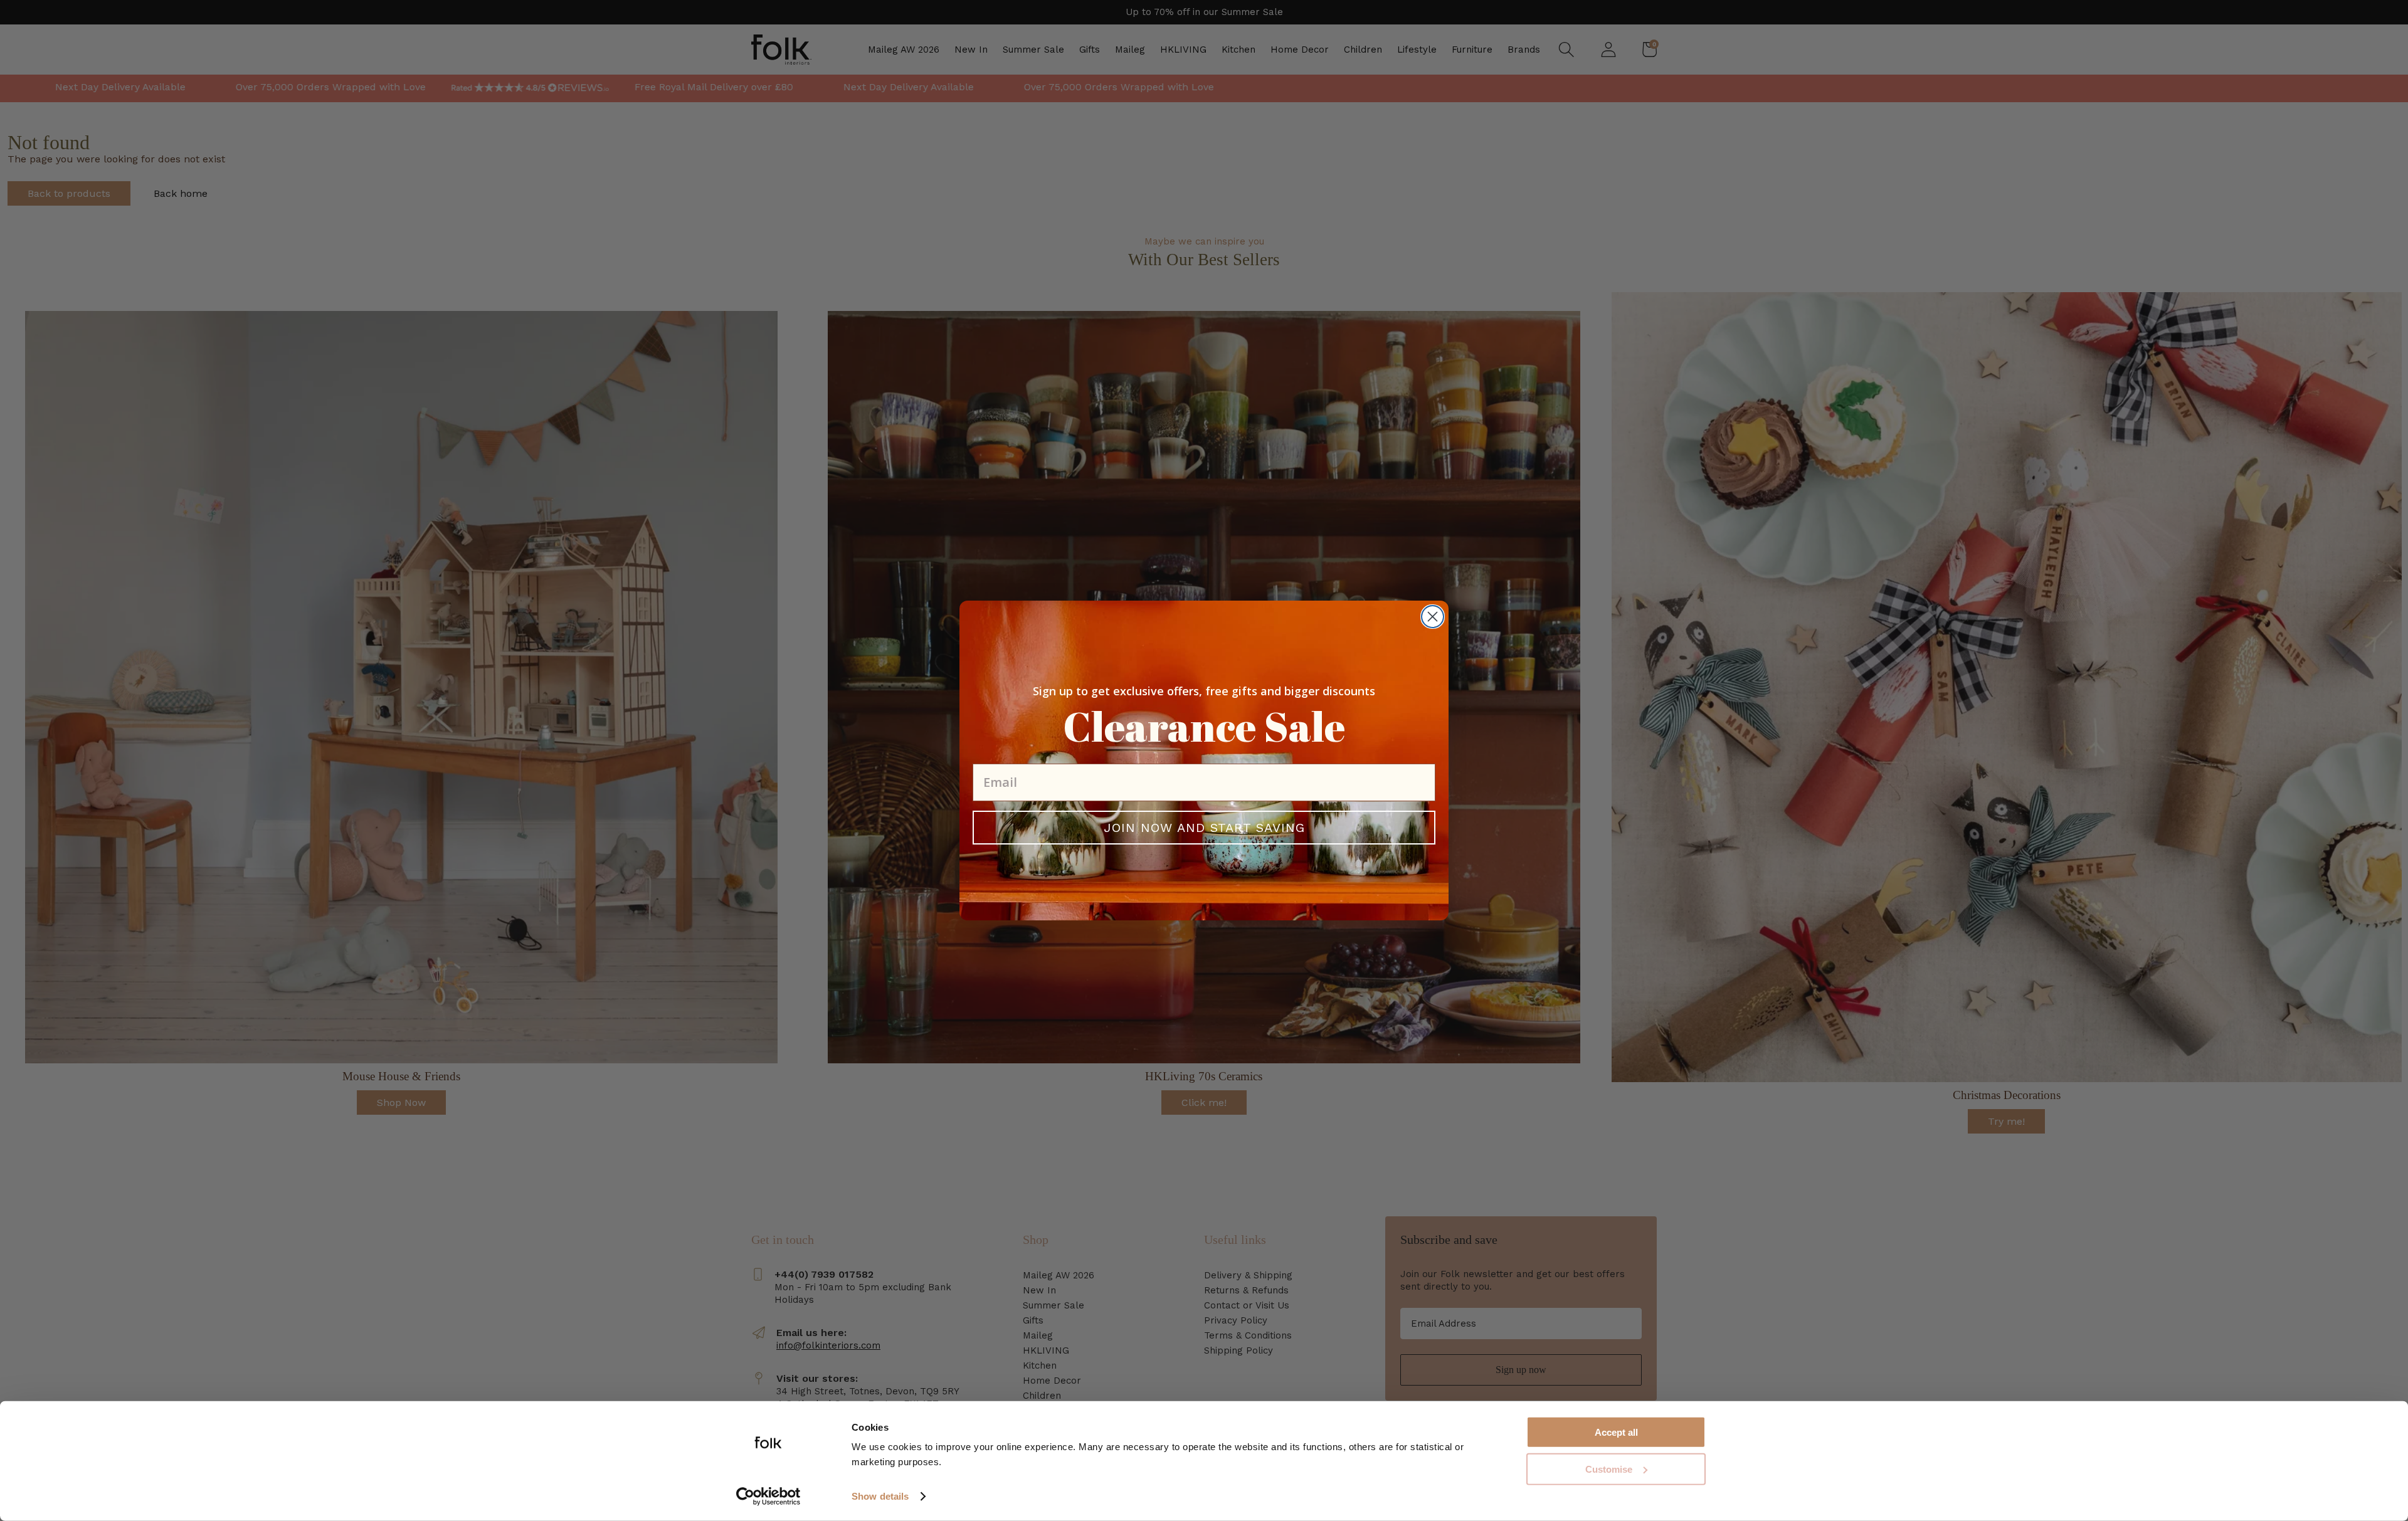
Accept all (1616, 1432)
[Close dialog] (1433, 617)
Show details (880, 1496)
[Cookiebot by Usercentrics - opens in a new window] (768, 1497)
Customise (1609, 1469)
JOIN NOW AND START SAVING (1204, 828)
